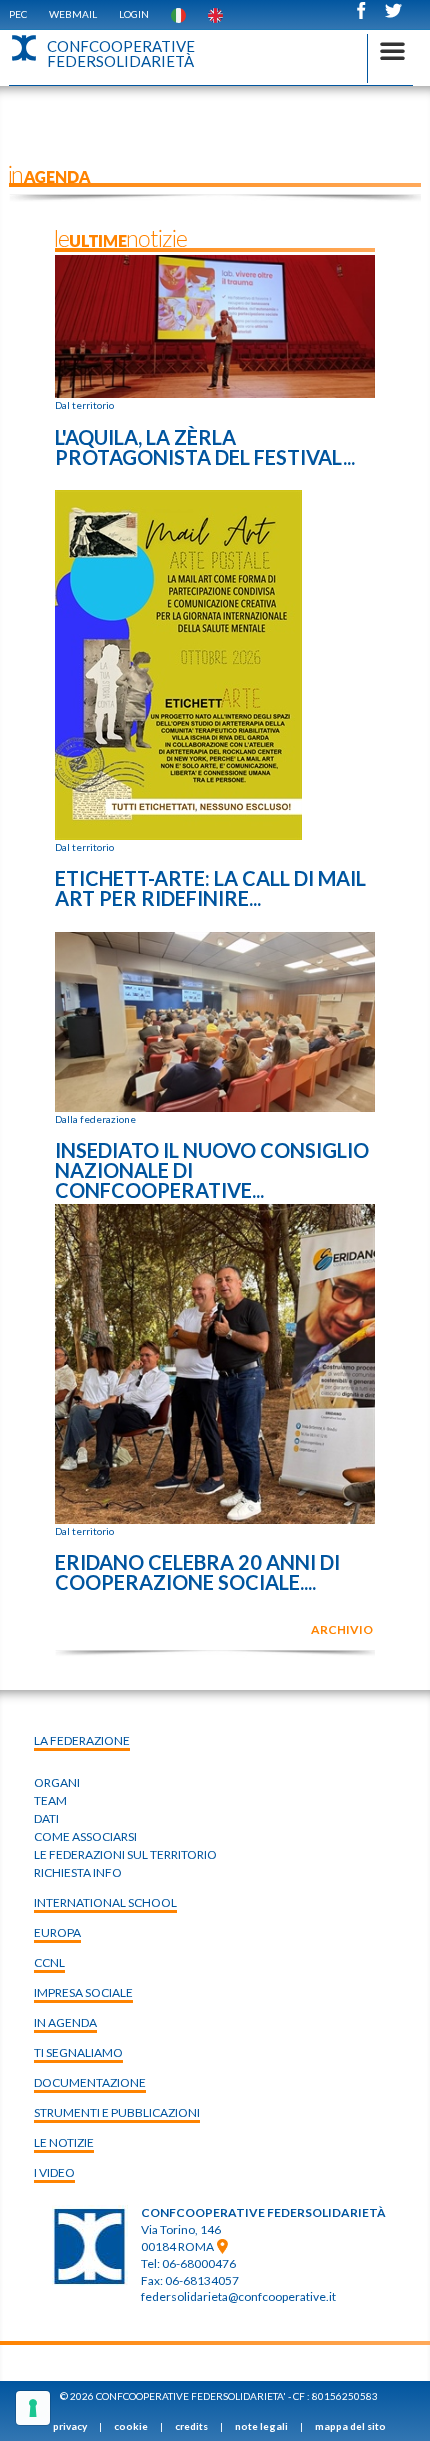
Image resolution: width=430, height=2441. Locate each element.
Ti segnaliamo (78, 2052)
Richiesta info (78, 1872)
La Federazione (82, 1740)
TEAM (50, 1800)
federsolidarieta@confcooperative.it (238, 2296)
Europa (57, 1932)
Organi (57, 1782)
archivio (342, 1629)
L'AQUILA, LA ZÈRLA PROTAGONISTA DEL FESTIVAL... (205, 447)
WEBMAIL (73, 14)
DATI (46, 1818)
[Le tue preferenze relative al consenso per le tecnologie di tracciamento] (33, 2408)
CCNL (49, 1962)
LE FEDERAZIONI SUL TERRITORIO (125, 1854)
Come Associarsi (85, 1836)
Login (134, 14)
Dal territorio (84, 405)
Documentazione (90, 2082)
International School (105, 1902)
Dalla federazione (95, 1119)
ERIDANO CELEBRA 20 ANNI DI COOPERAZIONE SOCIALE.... (197, 1572)
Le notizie (64, 2142)
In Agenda (65, 2022)
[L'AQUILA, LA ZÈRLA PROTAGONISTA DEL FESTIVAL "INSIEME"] (215, 325)
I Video (54, 2172)
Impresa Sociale (83, 1992)
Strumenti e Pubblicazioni (117, 2112)
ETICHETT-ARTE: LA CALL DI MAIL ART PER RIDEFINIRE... (210, 888)
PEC (18, 14)
